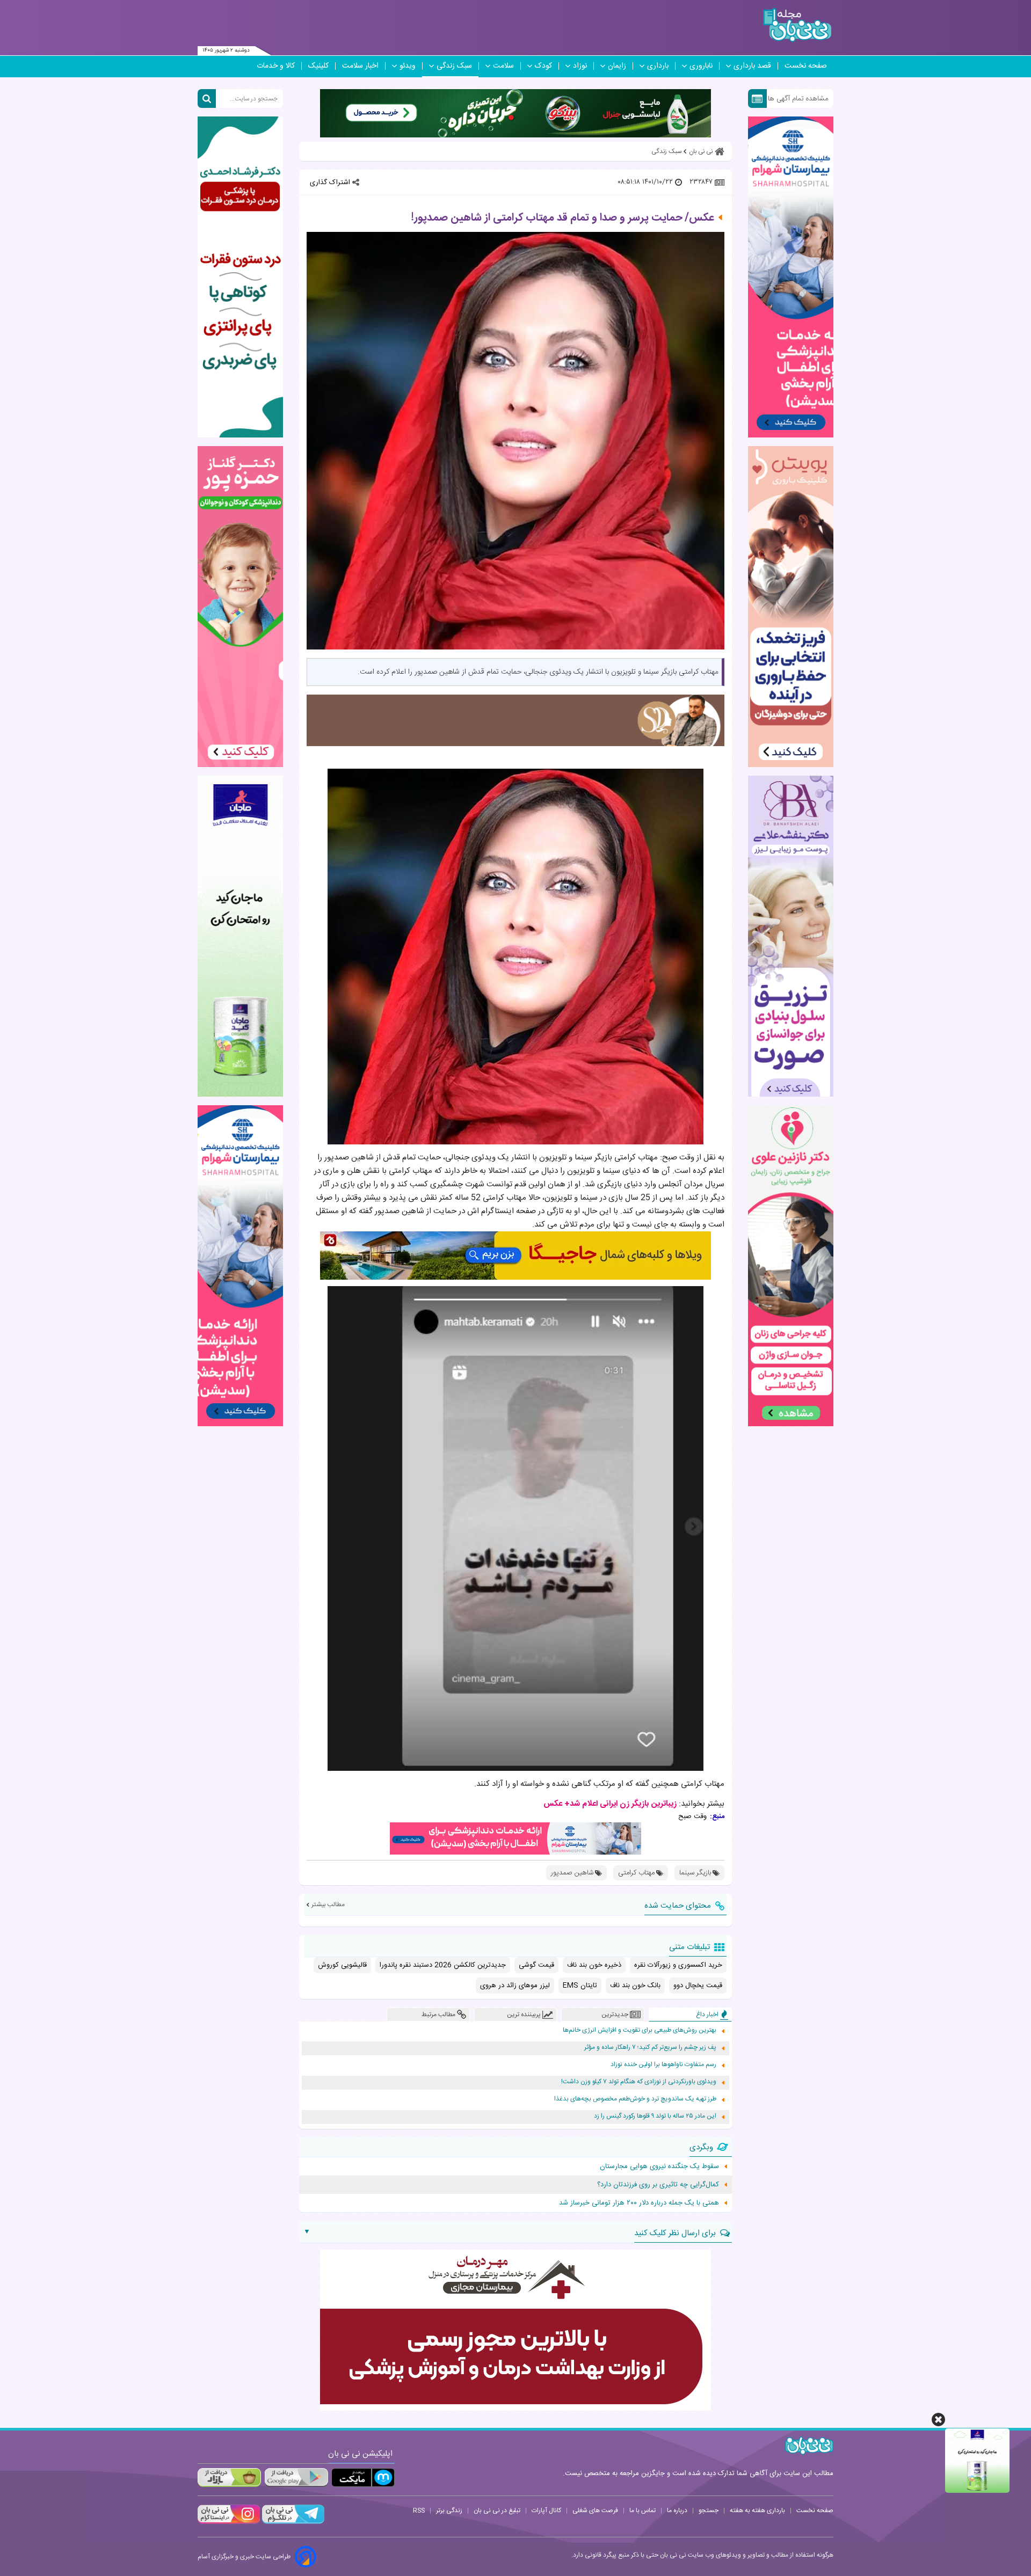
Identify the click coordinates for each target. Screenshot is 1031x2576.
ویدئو (408, 66)
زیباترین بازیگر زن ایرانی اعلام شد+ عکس (610, 1804)
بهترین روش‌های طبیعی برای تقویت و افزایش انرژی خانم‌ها (640, 2030)
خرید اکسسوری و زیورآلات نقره (678, 1965)
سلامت (503, 66)
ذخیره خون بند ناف (594, 1965)
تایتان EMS (580, 1986)
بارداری (658, 66)
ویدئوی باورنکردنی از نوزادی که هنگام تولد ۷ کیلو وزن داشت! (639, 2082)
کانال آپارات (546, 2511)
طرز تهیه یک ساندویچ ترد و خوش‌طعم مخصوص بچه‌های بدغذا (635, 2099)
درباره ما (677, 2511)
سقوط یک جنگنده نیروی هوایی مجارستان (659, 2166)
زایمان (617, 66)
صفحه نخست (806, 66)
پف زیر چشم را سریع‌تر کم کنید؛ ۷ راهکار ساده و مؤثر (650, 2048)
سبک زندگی (454, 66)
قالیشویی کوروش (342, 1965)
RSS (419, 2511)
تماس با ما (642, 2511)
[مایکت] (363, 2478)
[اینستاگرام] (229, 2522)
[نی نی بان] (797, 25)
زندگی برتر (449, 2511)
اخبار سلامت (360, 66)
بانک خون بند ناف (635, 1986)
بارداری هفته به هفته (757, 2511)
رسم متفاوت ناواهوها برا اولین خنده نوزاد (663, 2065)
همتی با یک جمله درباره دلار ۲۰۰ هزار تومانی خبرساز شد (639, 2203)
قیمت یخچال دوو (698, 1986)
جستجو (709, 2511)
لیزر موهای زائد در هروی (515, 1986)
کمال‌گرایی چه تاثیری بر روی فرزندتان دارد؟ (658, 2185)
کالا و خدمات (276, 66)
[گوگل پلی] (296, 2478)
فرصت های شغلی (595, 2511)
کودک (543, 66)
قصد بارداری (752, 66)
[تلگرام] (292, 2522)
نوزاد (580, 66)
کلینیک (318, 66)
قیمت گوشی (536, 1965)
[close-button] (938, 2420)
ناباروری (701, 66)
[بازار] (229, 2478)
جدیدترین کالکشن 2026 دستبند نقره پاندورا (443, 1965)
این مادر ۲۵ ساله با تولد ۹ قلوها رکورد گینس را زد (655, 2116)
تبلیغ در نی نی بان (497, 2511)
